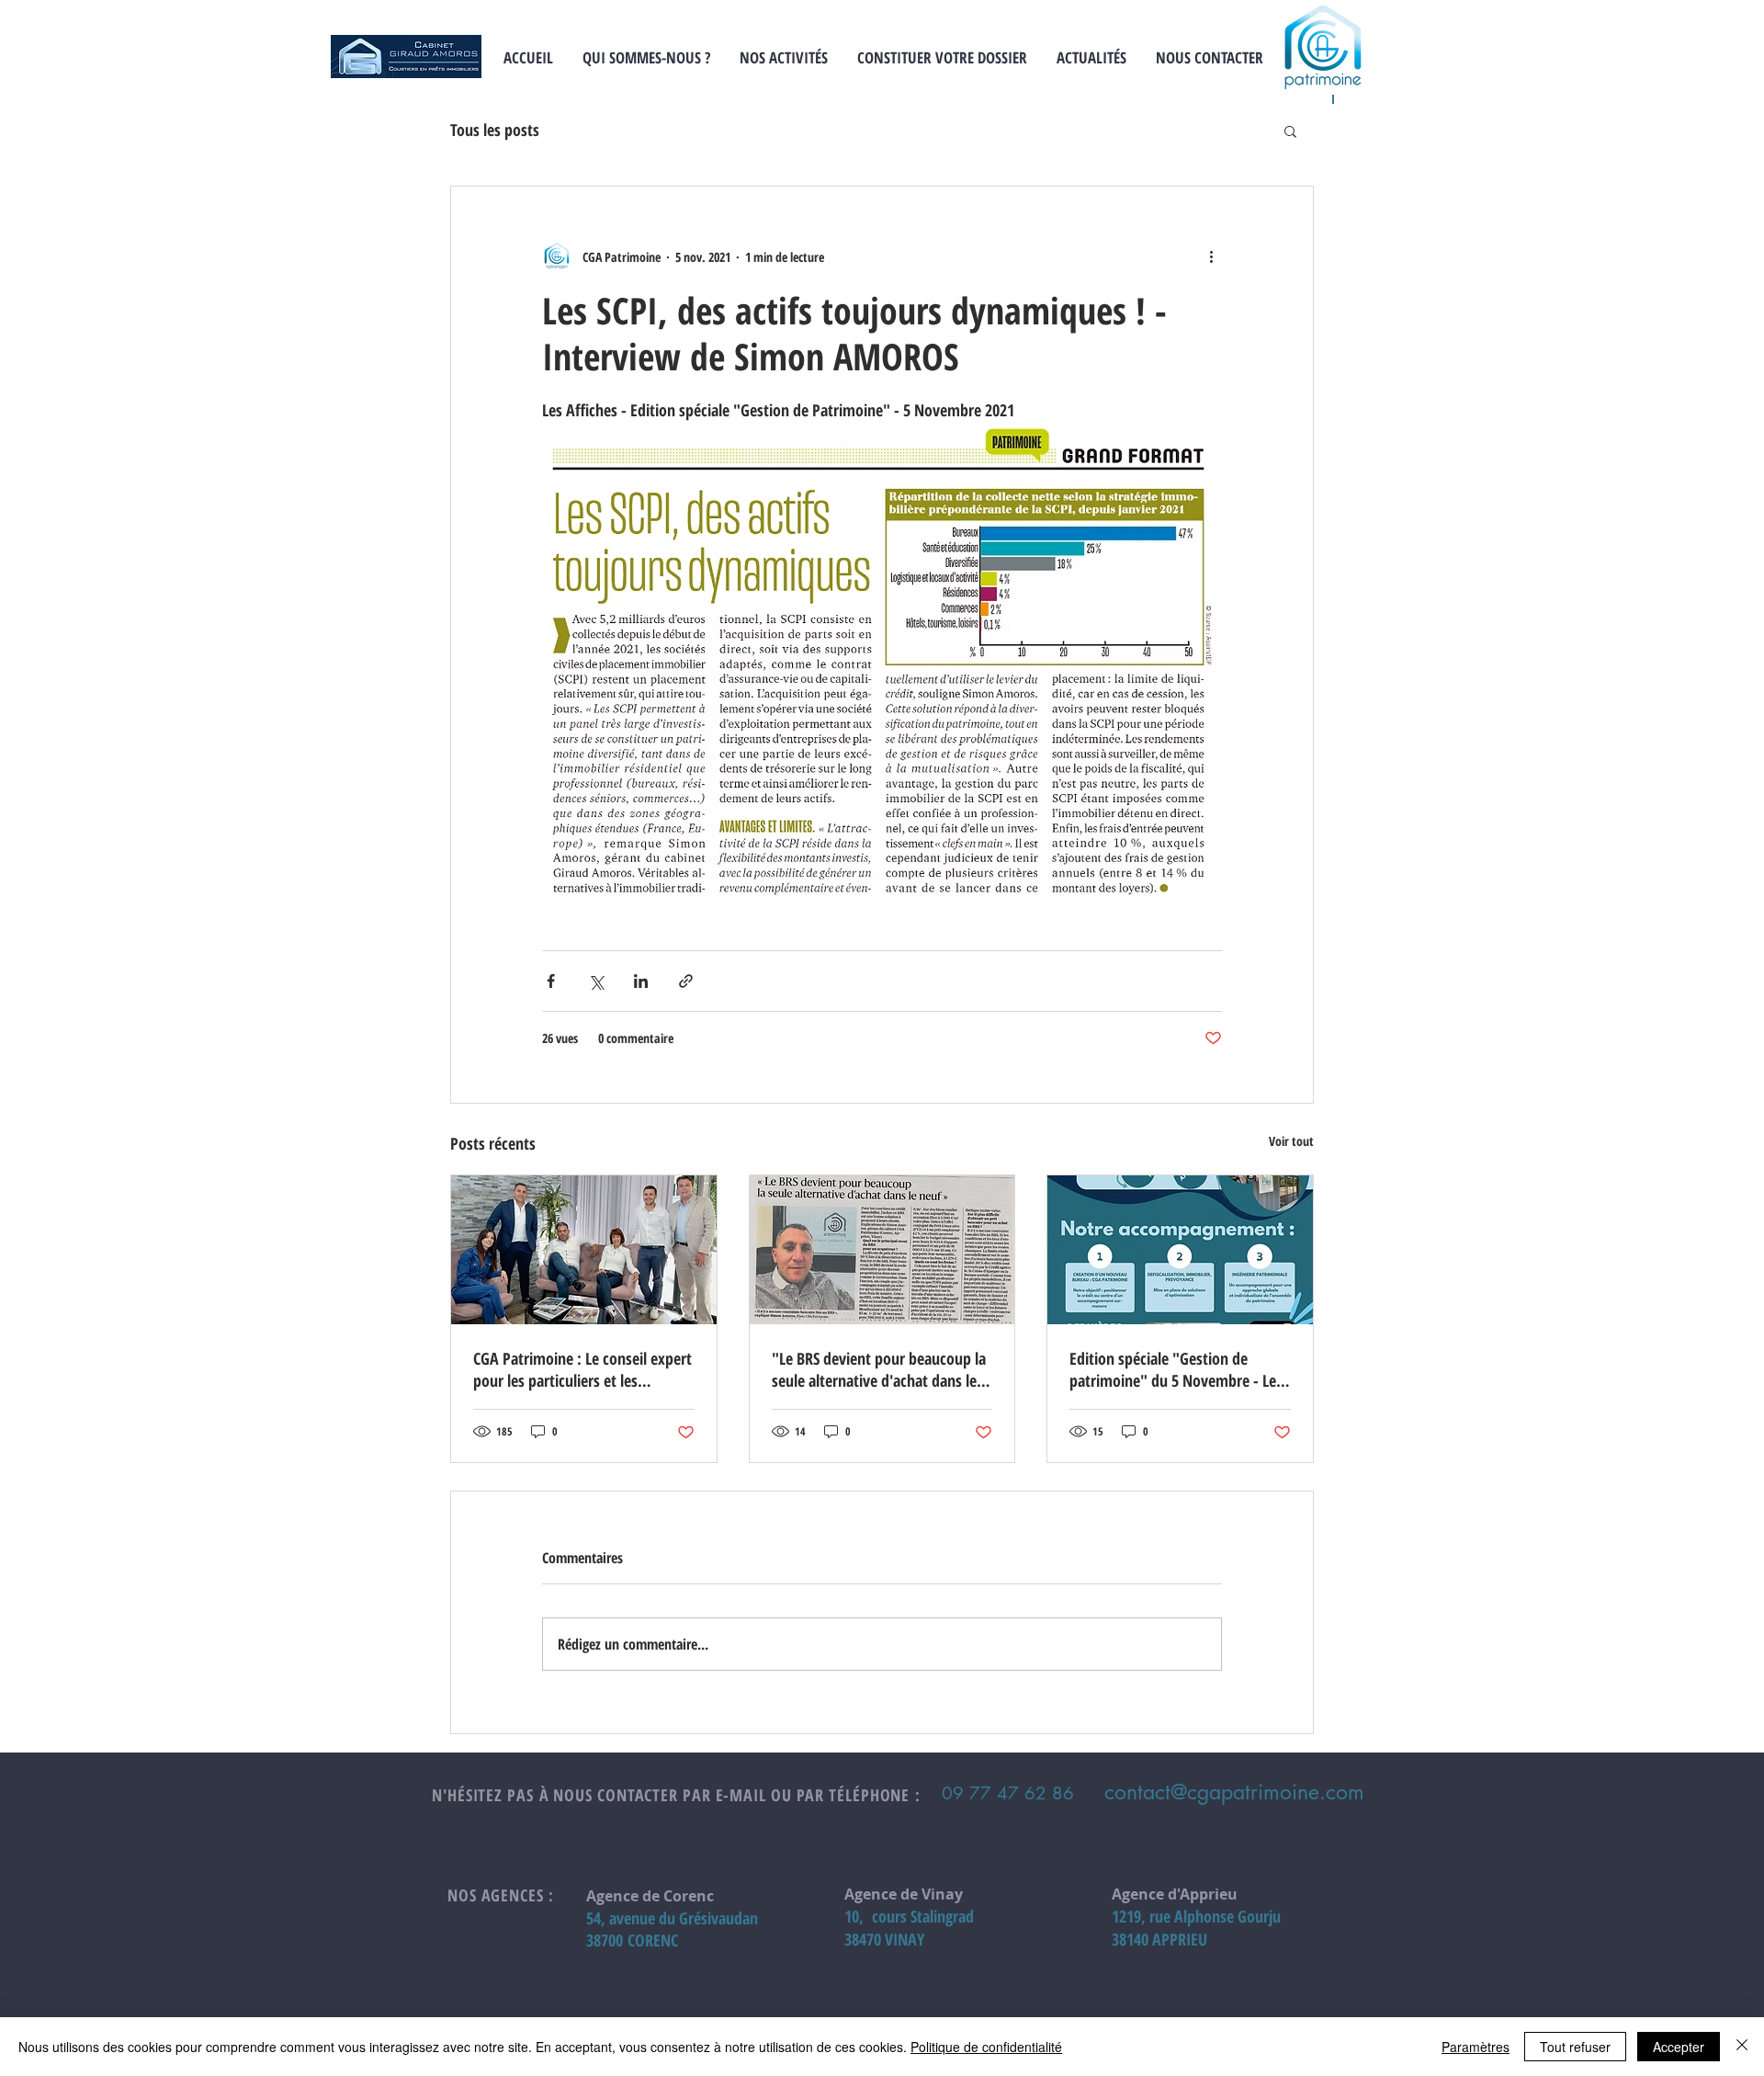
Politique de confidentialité (986, 2047)
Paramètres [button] (1476, 2047)
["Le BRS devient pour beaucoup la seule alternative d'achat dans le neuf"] (882, 1250)
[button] (1290, 130)
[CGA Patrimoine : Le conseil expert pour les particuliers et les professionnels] (584, 1250)
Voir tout (1291, 1141)
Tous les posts (495, 130)
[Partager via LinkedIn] (641, 981)
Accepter (1679, 2047)
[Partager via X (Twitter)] (596, 981)
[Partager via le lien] (686, 981)
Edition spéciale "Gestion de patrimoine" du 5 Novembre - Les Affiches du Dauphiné (1176, 1369)
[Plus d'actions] (1211, 256)
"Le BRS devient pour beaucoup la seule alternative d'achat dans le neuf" (879, 1369)
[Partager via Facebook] (551, 981)
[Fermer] (1742, 2047)
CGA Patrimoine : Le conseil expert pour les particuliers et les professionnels (582, 1369)
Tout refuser (1575, 2047)
